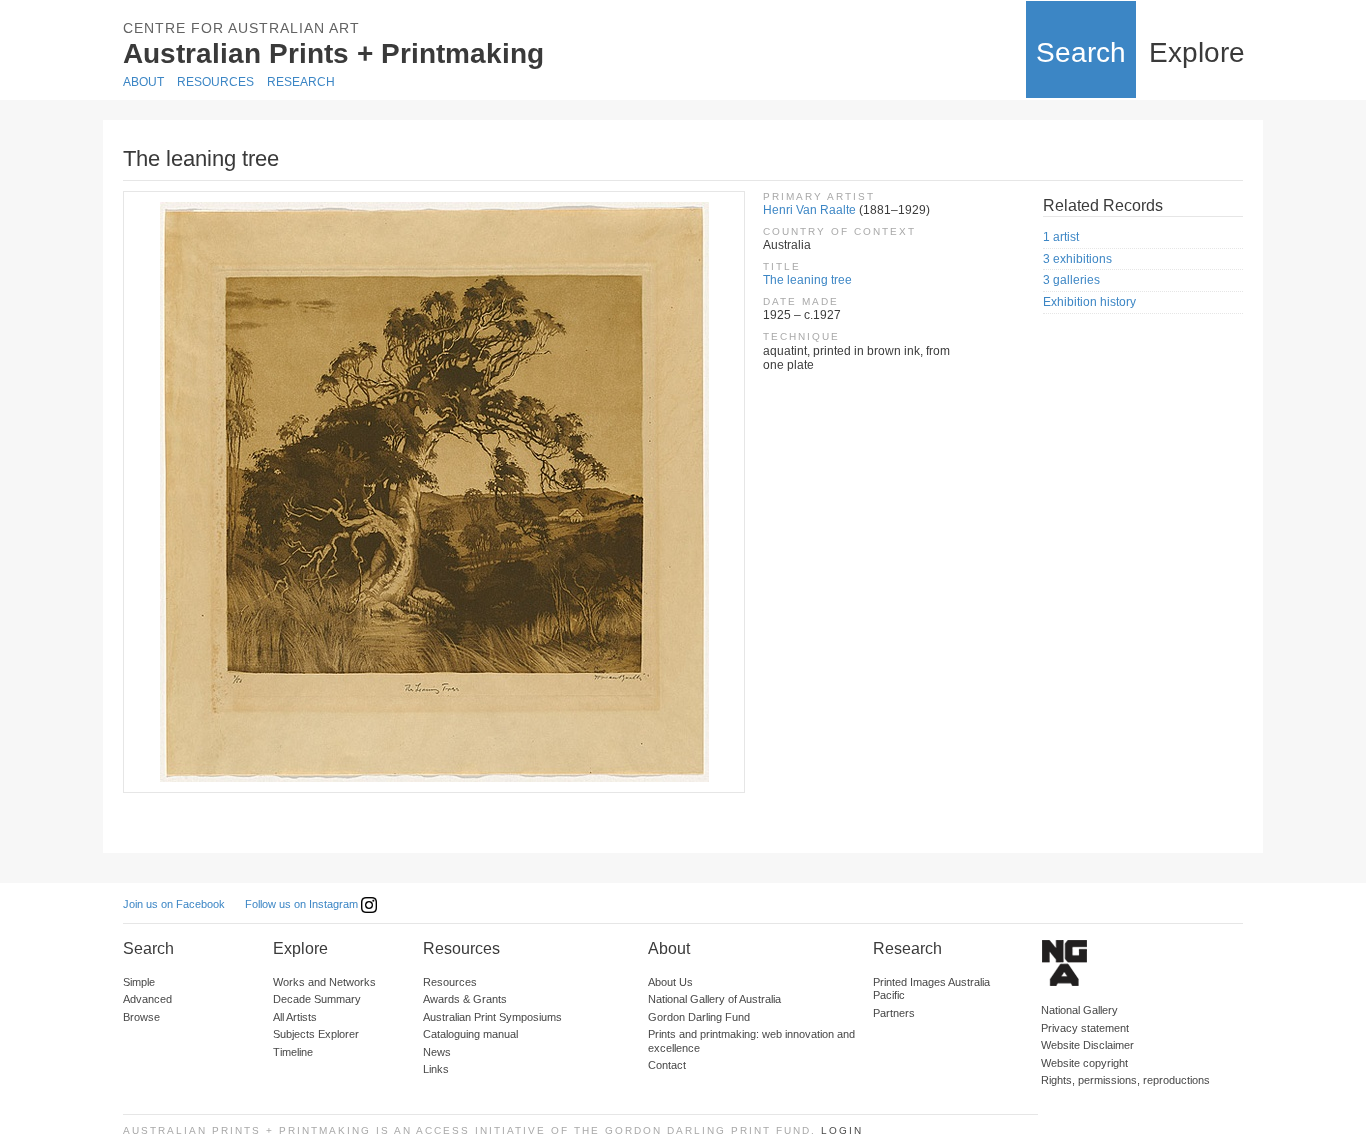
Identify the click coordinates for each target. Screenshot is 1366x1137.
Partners (894, 1013)
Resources (215, 82)
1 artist (1061, 237)
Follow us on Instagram (303, 904)
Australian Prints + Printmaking (333, 53)
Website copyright (1084, 1063)
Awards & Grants (465, 999)
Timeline (293, 1052)
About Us (670, 982)
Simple (139, 982)
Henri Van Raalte (809, 210)
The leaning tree (807, 280)
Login (842, 1130)
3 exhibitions (1077, 259)
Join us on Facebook (174, 904)
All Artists (295, 1017)
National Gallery (1079, 1010)
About (143, 82)
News (437, 1052)
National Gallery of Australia (714, 999)
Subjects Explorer (316, 1034)
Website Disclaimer (1087, 1045)
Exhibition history (1089, 302)
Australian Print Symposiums (492, 1017)
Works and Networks (324, 982)
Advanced (147, 999)
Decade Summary (317, 999)
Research (301, 82)
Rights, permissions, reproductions (1125, 1080)
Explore (1197, 52)
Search (1081, 52)
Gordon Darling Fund (699, 1017)
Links (436, 1069)
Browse (141, 1017)
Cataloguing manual (470, 1034)
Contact (667, 1065)
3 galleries (1071, 280)
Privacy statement (1085, 1028)
